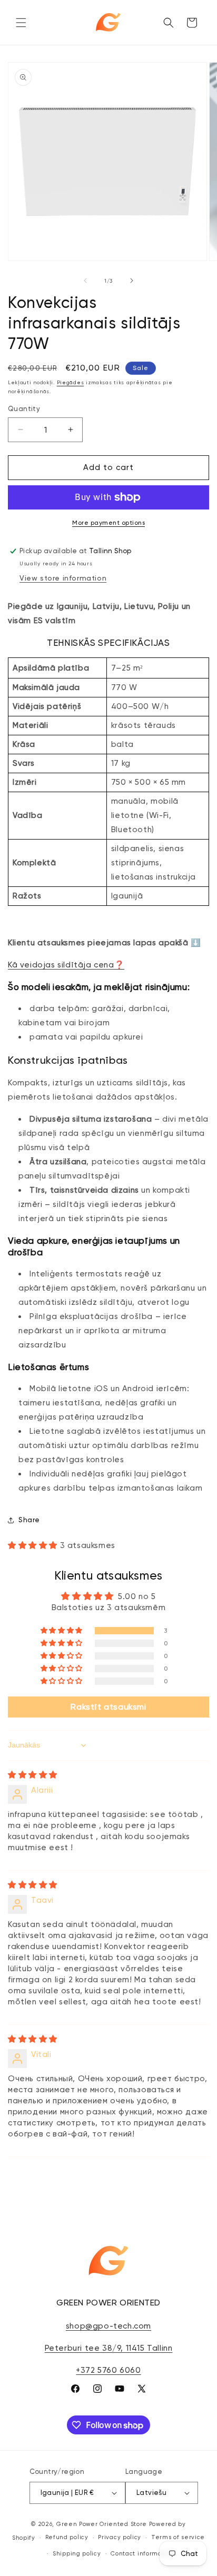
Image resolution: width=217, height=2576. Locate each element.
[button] (21, 23)
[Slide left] (85, 281)
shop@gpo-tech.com (108, 2326)
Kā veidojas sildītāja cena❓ (66, 965)
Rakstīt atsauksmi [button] (108, 1707)
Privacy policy (120, 2537)
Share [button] (29, 1520)
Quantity (24, 409)
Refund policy (67, 2537)
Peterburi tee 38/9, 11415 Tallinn (109, 2348)
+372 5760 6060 (108, 2370)
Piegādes (71, 382)
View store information (63, 578)
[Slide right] (132, 281)
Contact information (142, 2554)
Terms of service (178, 2537)
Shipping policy (77, 2554)
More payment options (108, 523)
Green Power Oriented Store (102, 2524)
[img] (33, 1775)
